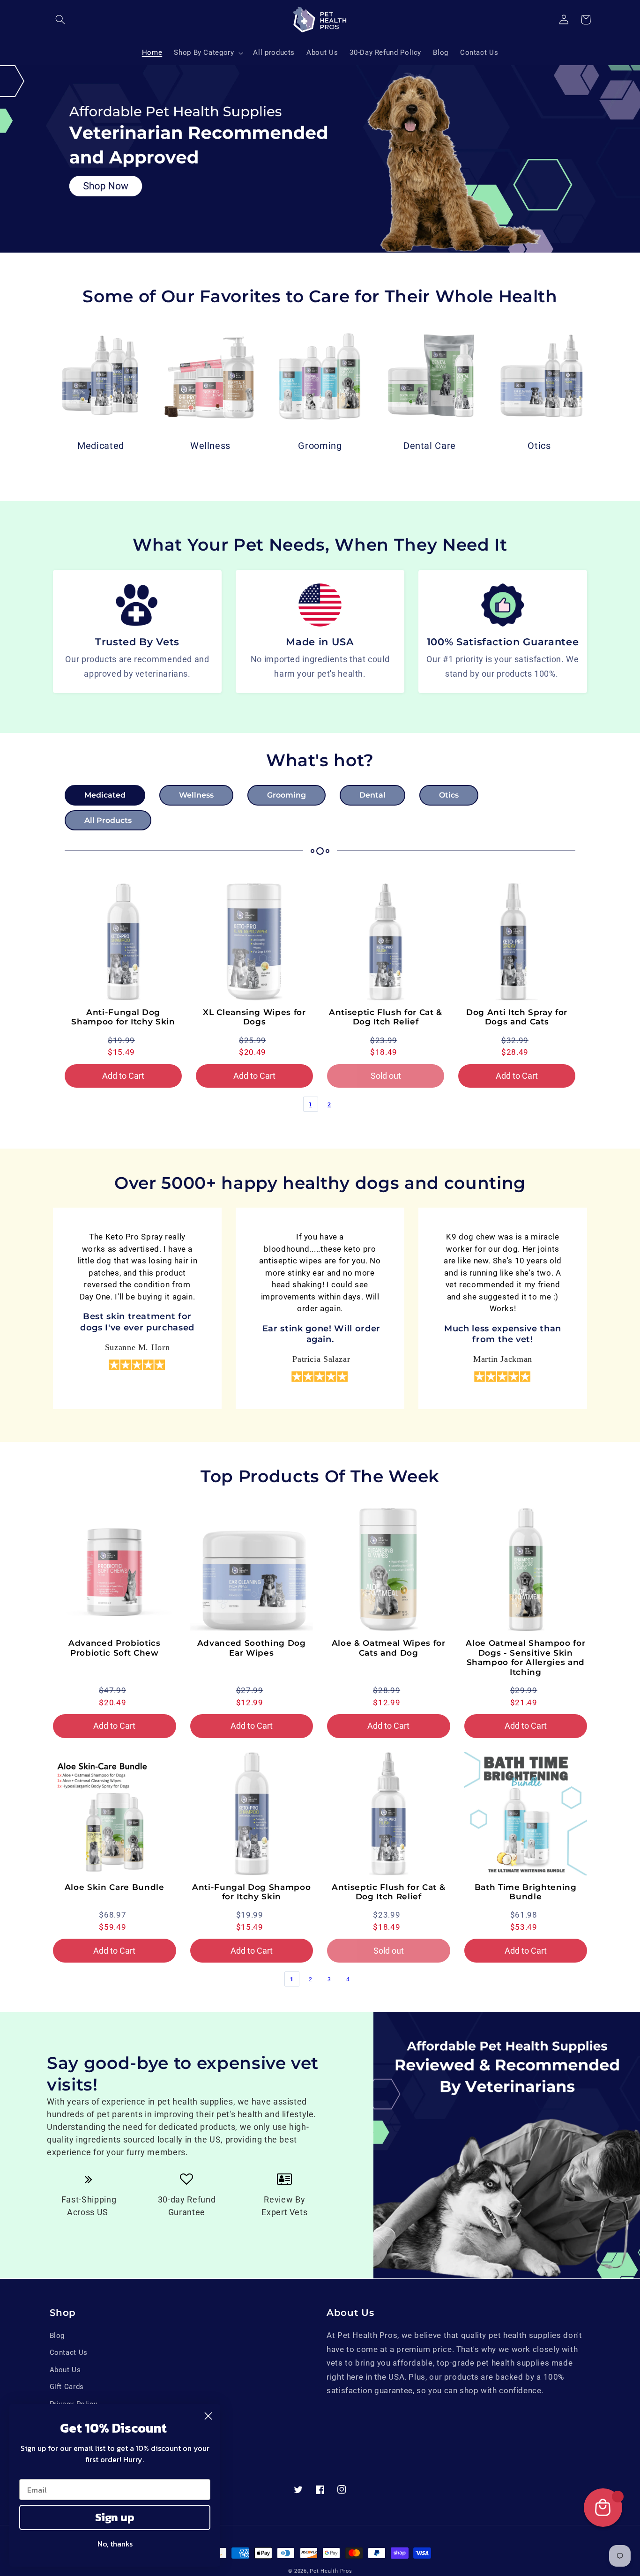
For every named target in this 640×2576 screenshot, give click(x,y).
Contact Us (69, 2352)
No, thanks (115, 2544)
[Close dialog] (208, 2416)
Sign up (115, 2517)
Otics (539, 446)
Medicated (101, 446)
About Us (65, 2370)
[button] (60, 20)
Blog (57, 2336)
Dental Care (430, 446)
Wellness (210, 446)
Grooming (320, 446)
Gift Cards (67, 2387)
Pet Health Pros (331, 2571)
